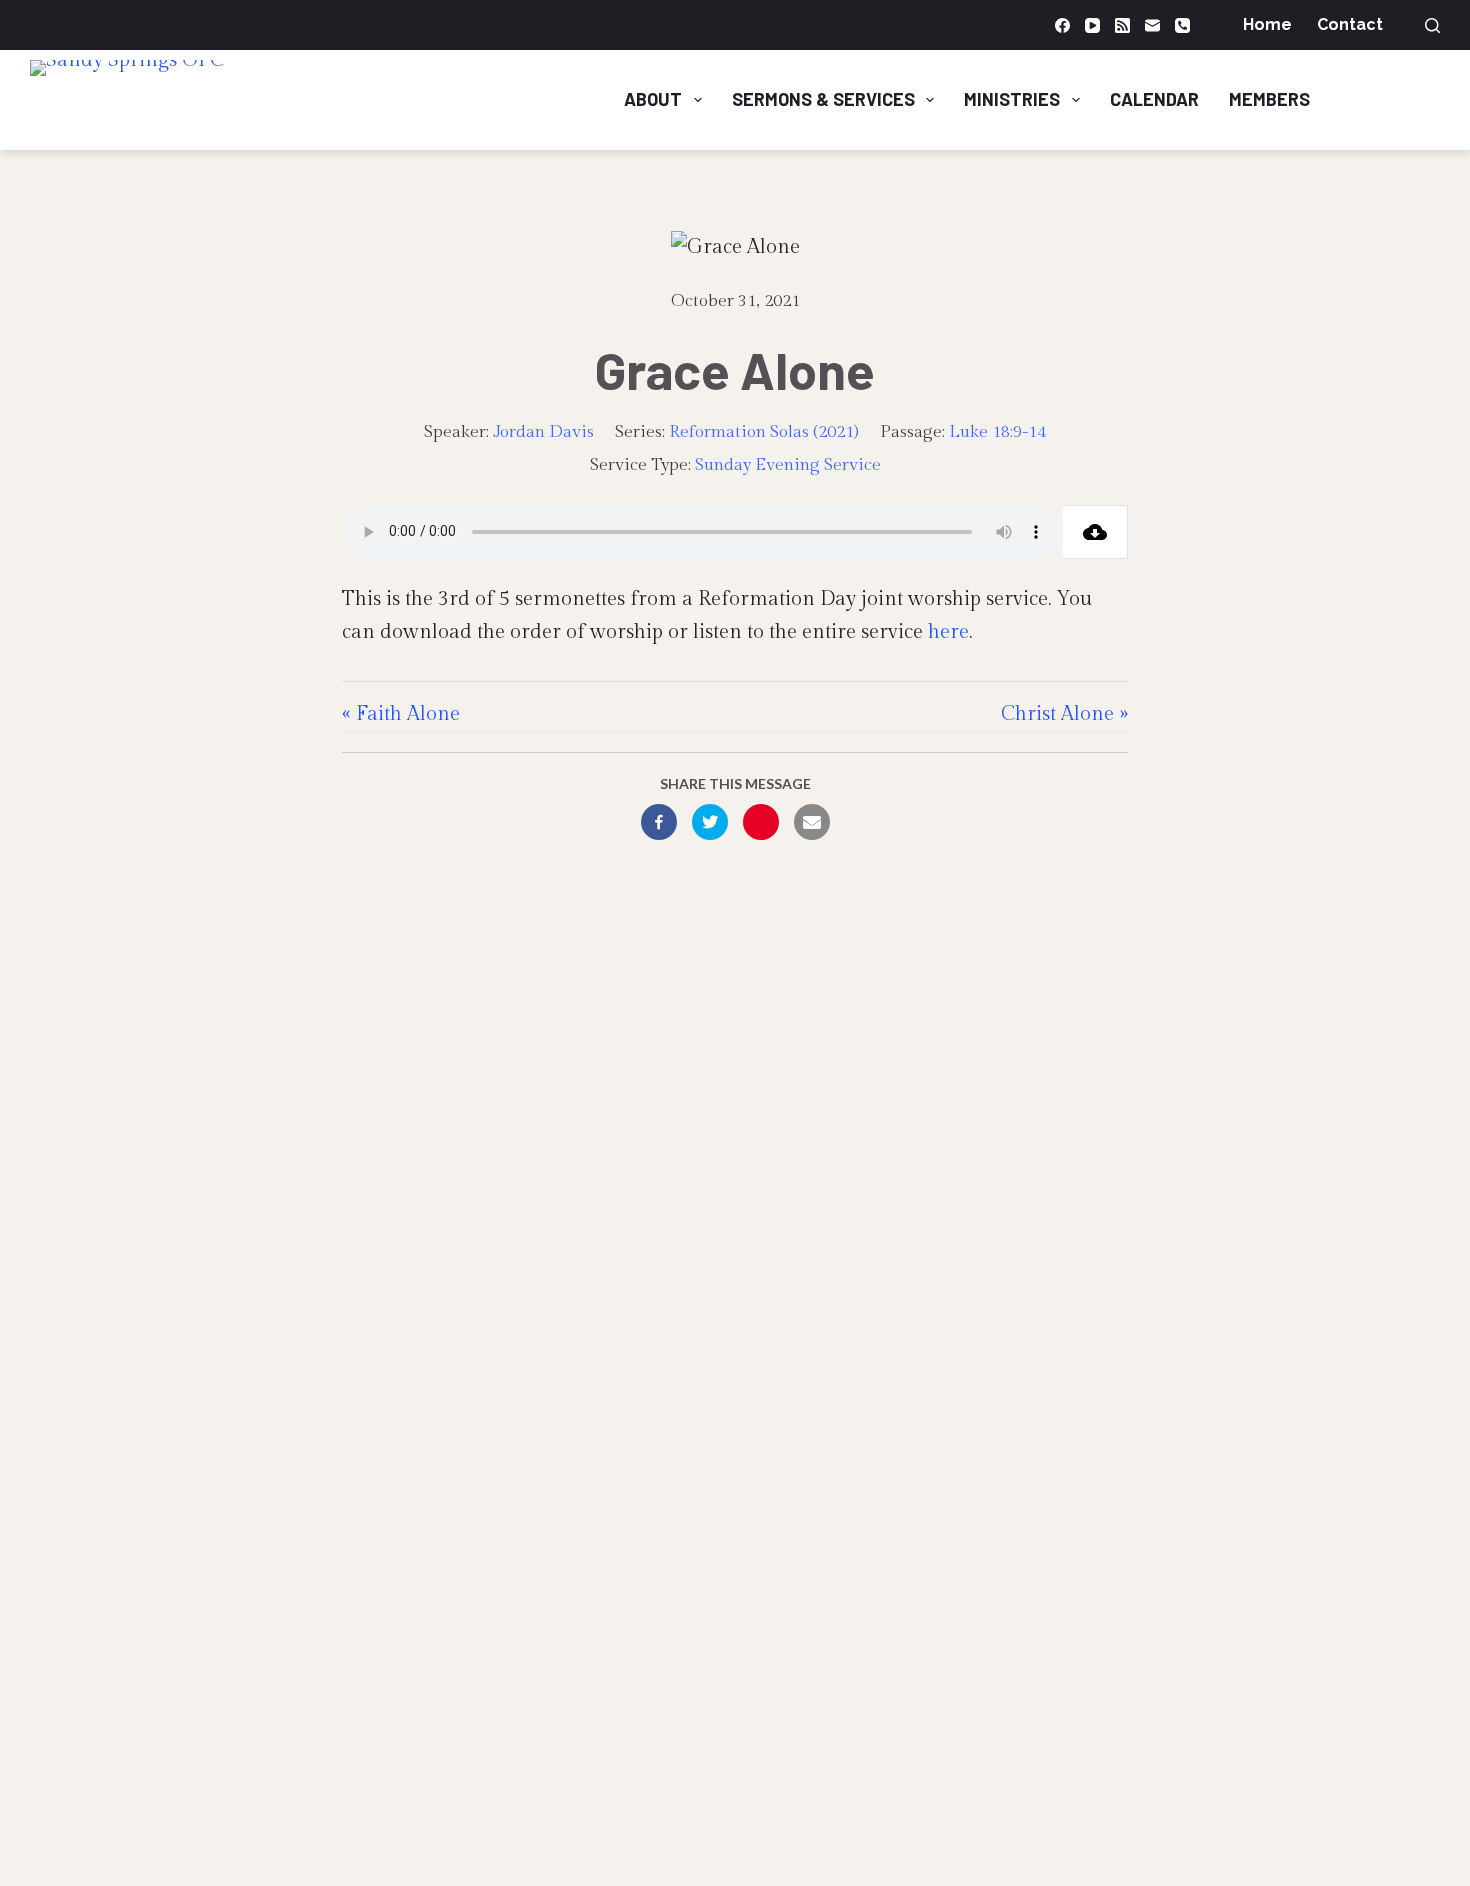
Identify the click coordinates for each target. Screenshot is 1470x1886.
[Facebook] (1062, 25)
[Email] (1152, 25)
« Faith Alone (401, 714)
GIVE (1400, 99)
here (948, 632)
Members (1269, 99)
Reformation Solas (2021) (764, 432)
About (653, 99)
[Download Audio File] (1095, 532)
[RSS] (1122, 25)
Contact (1350, 24)
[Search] (1432, 25)
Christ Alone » (1064, 714)
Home (1267, 24)
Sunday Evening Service (788, 465)
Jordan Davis (543, 432)
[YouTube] (1092, 25)
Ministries (1012, 99)
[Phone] (1182, 25)
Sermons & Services (823, 99)
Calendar (1154, 99)
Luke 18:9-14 (997, 432)
